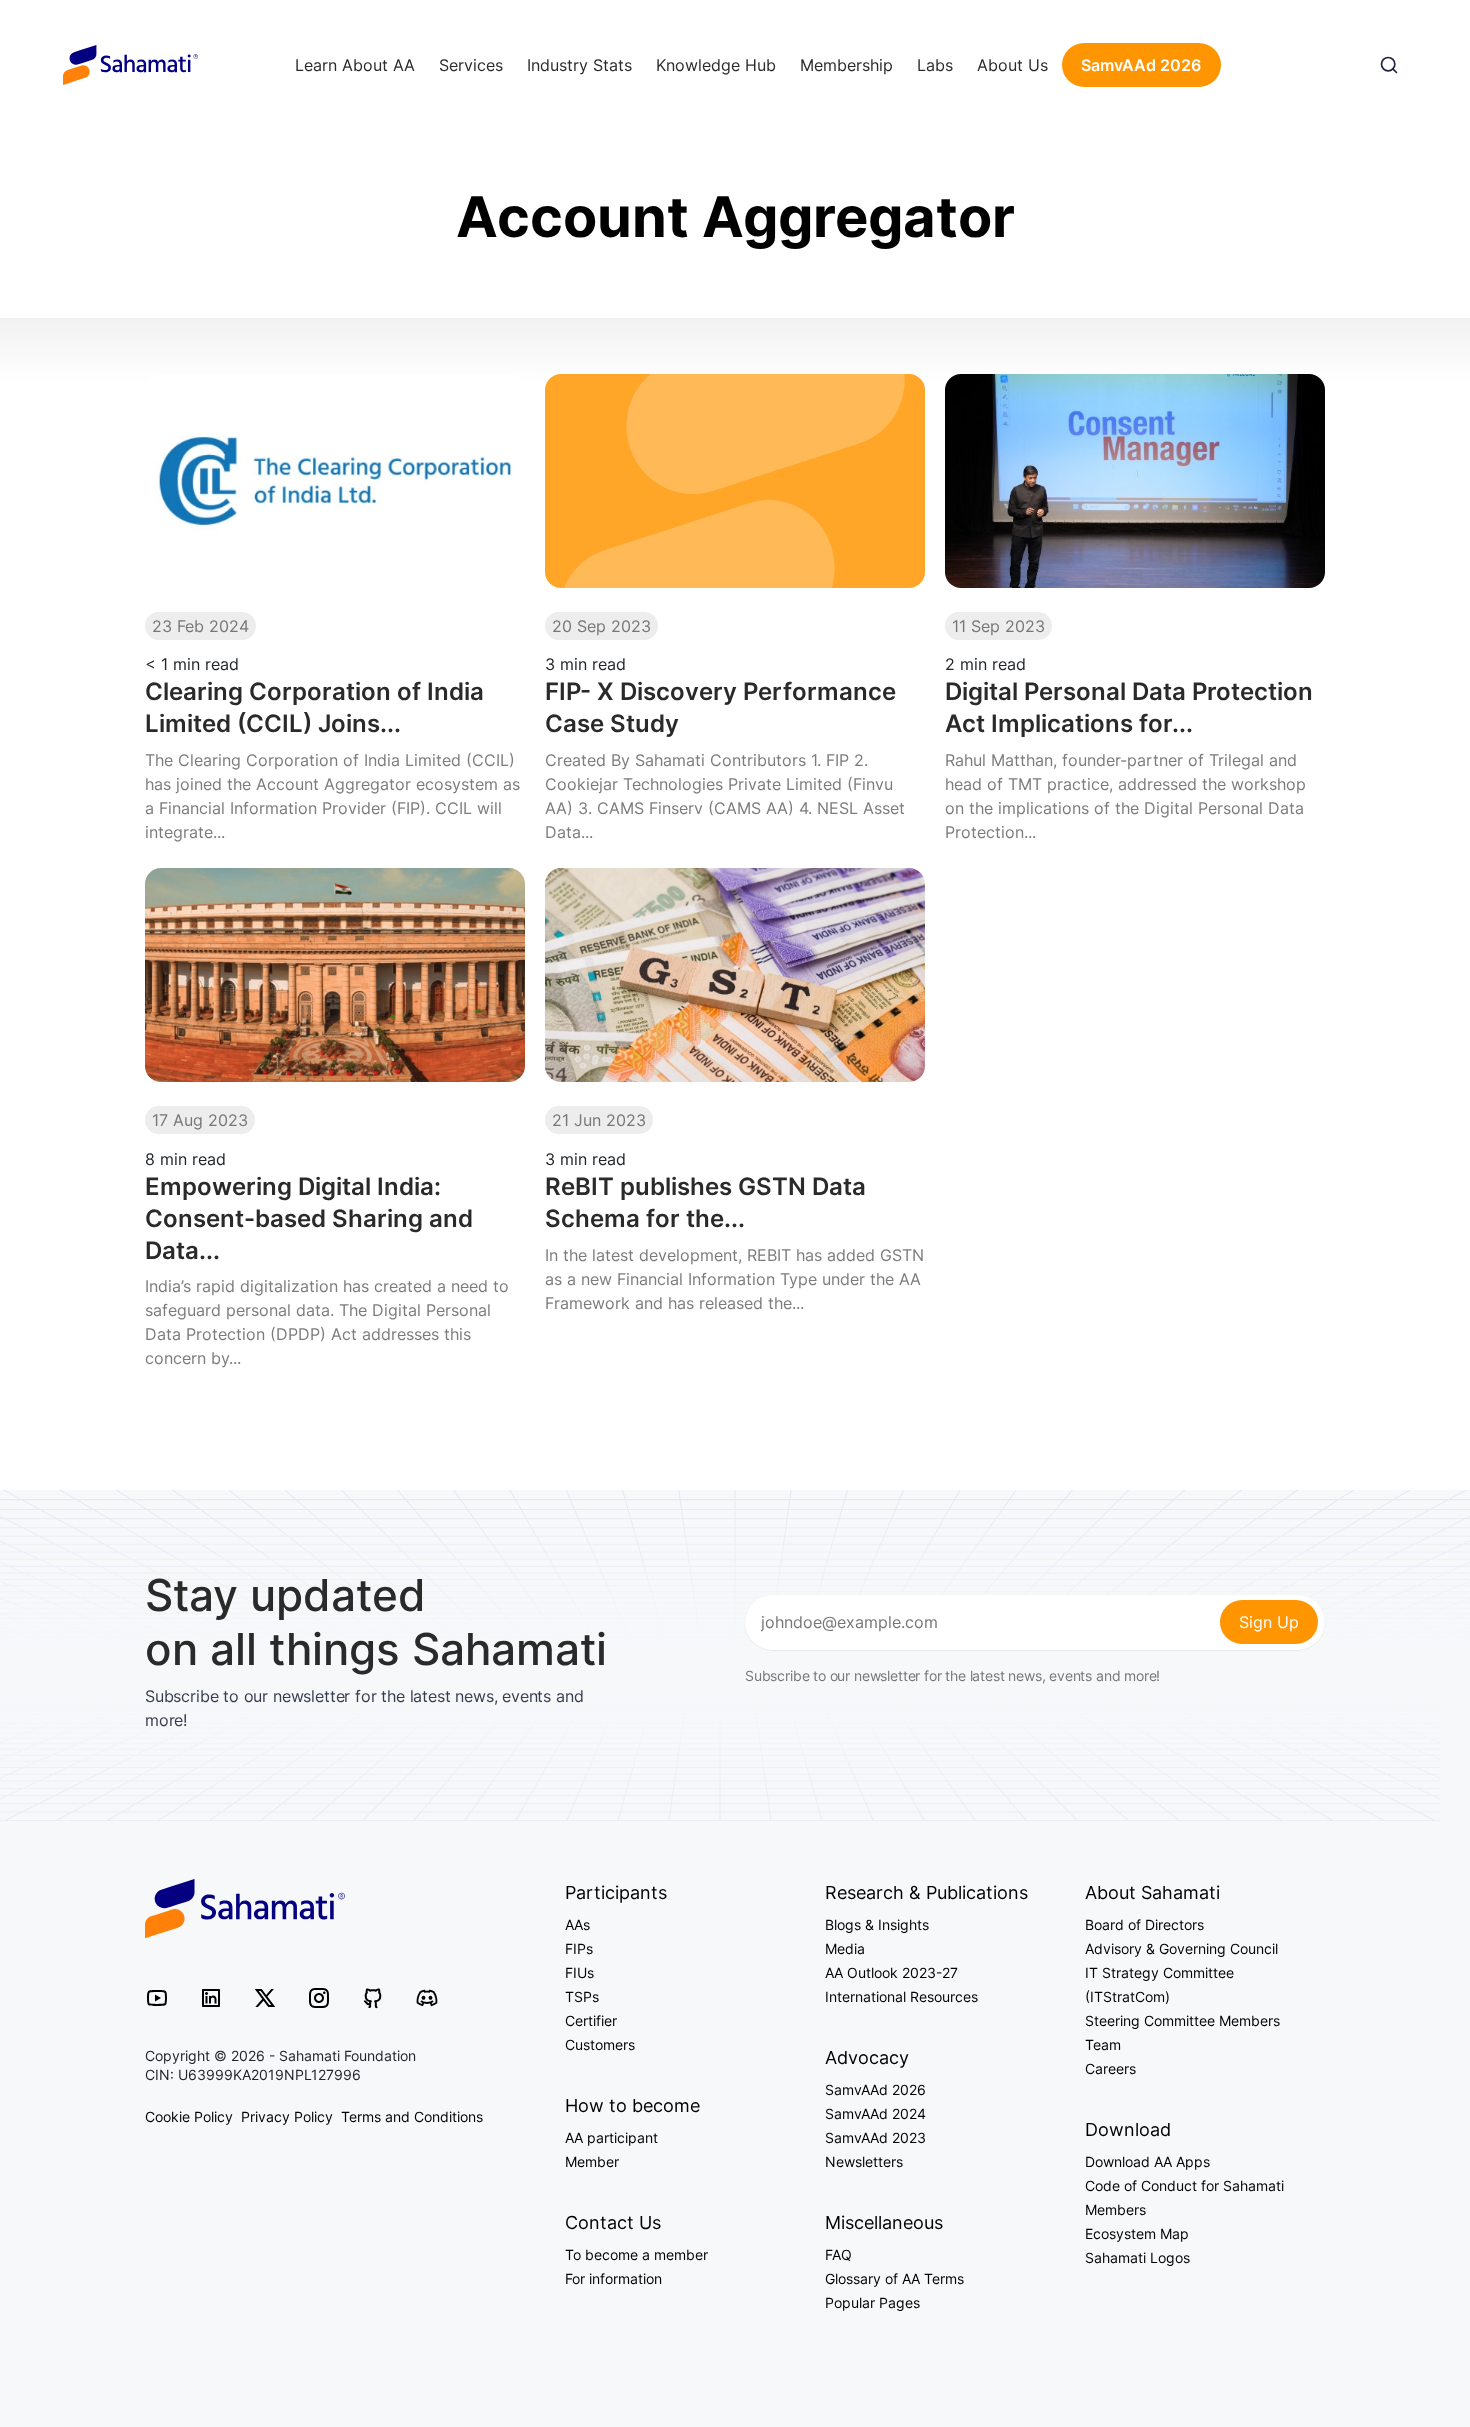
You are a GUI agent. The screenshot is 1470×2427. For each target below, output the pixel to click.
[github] (373, 1996)
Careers (1110, 2068)
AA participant (611, 2137)
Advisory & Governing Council (1181, 1948)
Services (471, 65)
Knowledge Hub (716, 65)
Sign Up (1269, 1622)
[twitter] (265, 1996)
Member (592, 2161)
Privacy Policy (287, 2116)
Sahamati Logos (1137, 2257)
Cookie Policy (189, 2116)
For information (613, 2278)
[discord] (427, 1996)
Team (1103, 2044)
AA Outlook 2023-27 (891, 1972)
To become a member (636, 2254)
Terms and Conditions (412, 2116)
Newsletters (864, 2161)
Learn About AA (355, 65)
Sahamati (130, 65)
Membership (846, 65)
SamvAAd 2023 (875, 2137)
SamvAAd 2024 (875, 2113)
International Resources (901, 1996)
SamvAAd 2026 (1141, 65)
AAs (577, 1924)
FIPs (579, 1948)
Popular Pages (872, 2302)
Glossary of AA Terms (894, 2278)
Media (845, 1948)
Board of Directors (1144, 1924)
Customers (600, 2044)
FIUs (579, 1972)
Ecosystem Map (1137, 2233)
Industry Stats (579, 65)
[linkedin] (211, 1996)
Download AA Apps (1147, 2161)
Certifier (591, 2020)
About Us (1012, 65)
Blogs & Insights (877, 1924)
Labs (935, 65)
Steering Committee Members (1182, 2020)
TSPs (582, 1996)
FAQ (838, 2254)
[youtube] (157, 1996)
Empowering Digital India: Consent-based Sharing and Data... (309, 1218)
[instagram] (319, 1996)
